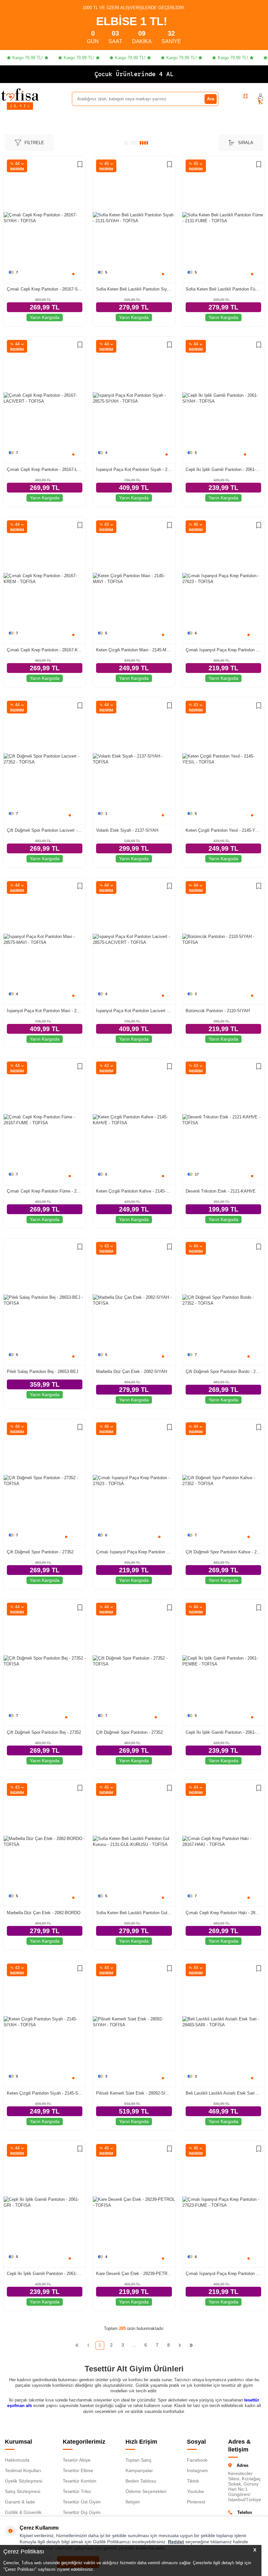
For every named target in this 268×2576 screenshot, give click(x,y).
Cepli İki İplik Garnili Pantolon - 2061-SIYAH (223, 469)
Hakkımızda (17, 2460)
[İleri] (180, 2345)
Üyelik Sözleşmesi (24, 2481)
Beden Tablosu (141, 2481)
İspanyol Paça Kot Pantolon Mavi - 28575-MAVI (45, 1011)
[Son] (191, 2345)
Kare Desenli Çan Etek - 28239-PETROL (134, 2274)
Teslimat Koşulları (23, 2470)
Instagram (197, 2470)
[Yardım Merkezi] (245, 96)
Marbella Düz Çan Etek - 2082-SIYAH (132, 1372)
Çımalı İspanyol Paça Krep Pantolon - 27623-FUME (223, 2274)
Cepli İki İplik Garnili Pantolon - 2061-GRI (45, 2274)
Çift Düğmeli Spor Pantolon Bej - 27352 (44, 1732)
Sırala (246, 143)
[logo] (20, 94)
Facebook (197, 2460)
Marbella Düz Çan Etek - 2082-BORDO (44, 1913)
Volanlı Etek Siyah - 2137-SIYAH (127, 830)
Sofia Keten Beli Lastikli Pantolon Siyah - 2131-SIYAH (134, 289)
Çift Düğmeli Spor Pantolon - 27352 (40, 1552)
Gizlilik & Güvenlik (23, 2512)
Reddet (176, 2542)
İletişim (133, 2502)
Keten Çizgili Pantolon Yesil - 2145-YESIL (223, 830)
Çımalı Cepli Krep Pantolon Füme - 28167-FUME (45, 1191)
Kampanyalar (139, 2470)
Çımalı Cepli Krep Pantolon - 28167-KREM (45, 650)
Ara (211, 99)
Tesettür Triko (77, 2491)
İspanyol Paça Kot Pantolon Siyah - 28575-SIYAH (134, 469)
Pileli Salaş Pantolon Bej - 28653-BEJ (43, 1372)
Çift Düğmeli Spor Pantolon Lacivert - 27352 (45, 830)
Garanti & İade (20, 2502)
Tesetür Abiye (77, 2460)
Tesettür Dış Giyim (82, 2512)
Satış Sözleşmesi (23, 2491)
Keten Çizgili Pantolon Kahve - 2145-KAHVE (134, 1191)
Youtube (195, 2491)
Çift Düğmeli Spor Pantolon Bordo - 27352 (223, 1372)
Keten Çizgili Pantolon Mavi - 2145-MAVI (134, 650)
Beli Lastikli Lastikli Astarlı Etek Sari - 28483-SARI (223, 2093)
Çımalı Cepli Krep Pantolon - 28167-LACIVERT (45, 469)
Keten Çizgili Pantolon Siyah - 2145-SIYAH (45, 2093)
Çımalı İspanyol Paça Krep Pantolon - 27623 (223, 650)
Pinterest (196, 2502)
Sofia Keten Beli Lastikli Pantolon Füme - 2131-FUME (223, 289)
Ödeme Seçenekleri (146, 2491)
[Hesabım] (260, 96)
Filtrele (34, 143)
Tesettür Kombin (80, 2481)
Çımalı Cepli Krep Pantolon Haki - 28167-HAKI (223, 1913)
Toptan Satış (138, 2460)
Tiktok (193, 2481)
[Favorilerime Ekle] (80, 165)
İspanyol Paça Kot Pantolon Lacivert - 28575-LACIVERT (134, 1011)
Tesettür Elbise (78, 2470)
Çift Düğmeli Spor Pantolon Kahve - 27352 (223, 1552)
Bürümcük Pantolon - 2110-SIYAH (218, 1011)
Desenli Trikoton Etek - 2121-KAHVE (221, 1191)
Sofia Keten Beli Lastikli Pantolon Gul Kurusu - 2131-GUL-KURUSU (134, 1913)
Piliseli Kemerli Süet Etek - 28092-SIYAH (134, 2093)
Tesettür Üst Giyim (82, 2502)
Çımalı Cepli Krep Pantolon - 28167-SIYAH (45, 289)
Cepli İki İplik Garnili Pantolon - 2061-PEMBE (223, 1732)
